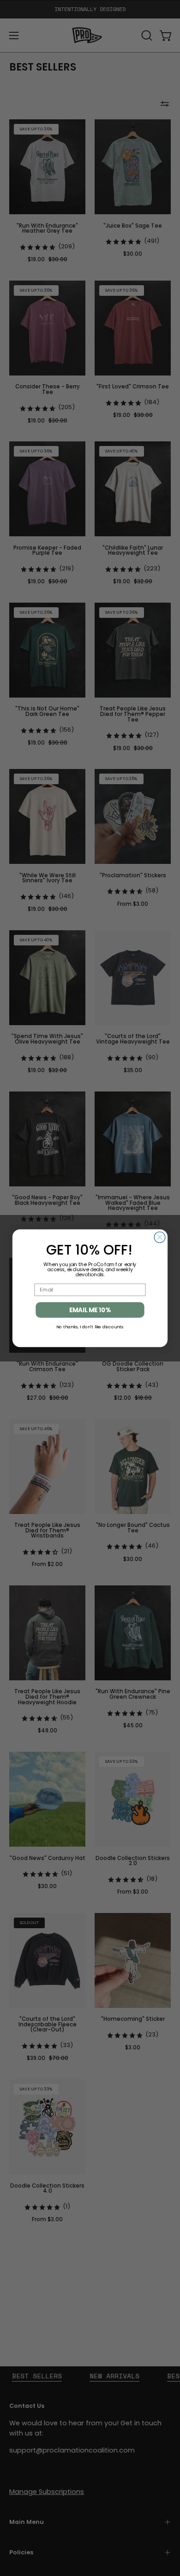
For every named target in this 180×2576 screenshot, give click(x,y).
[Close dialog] (160, 1237)
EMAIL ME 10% (90, 1310)
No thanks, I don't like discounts (90, 1326)
